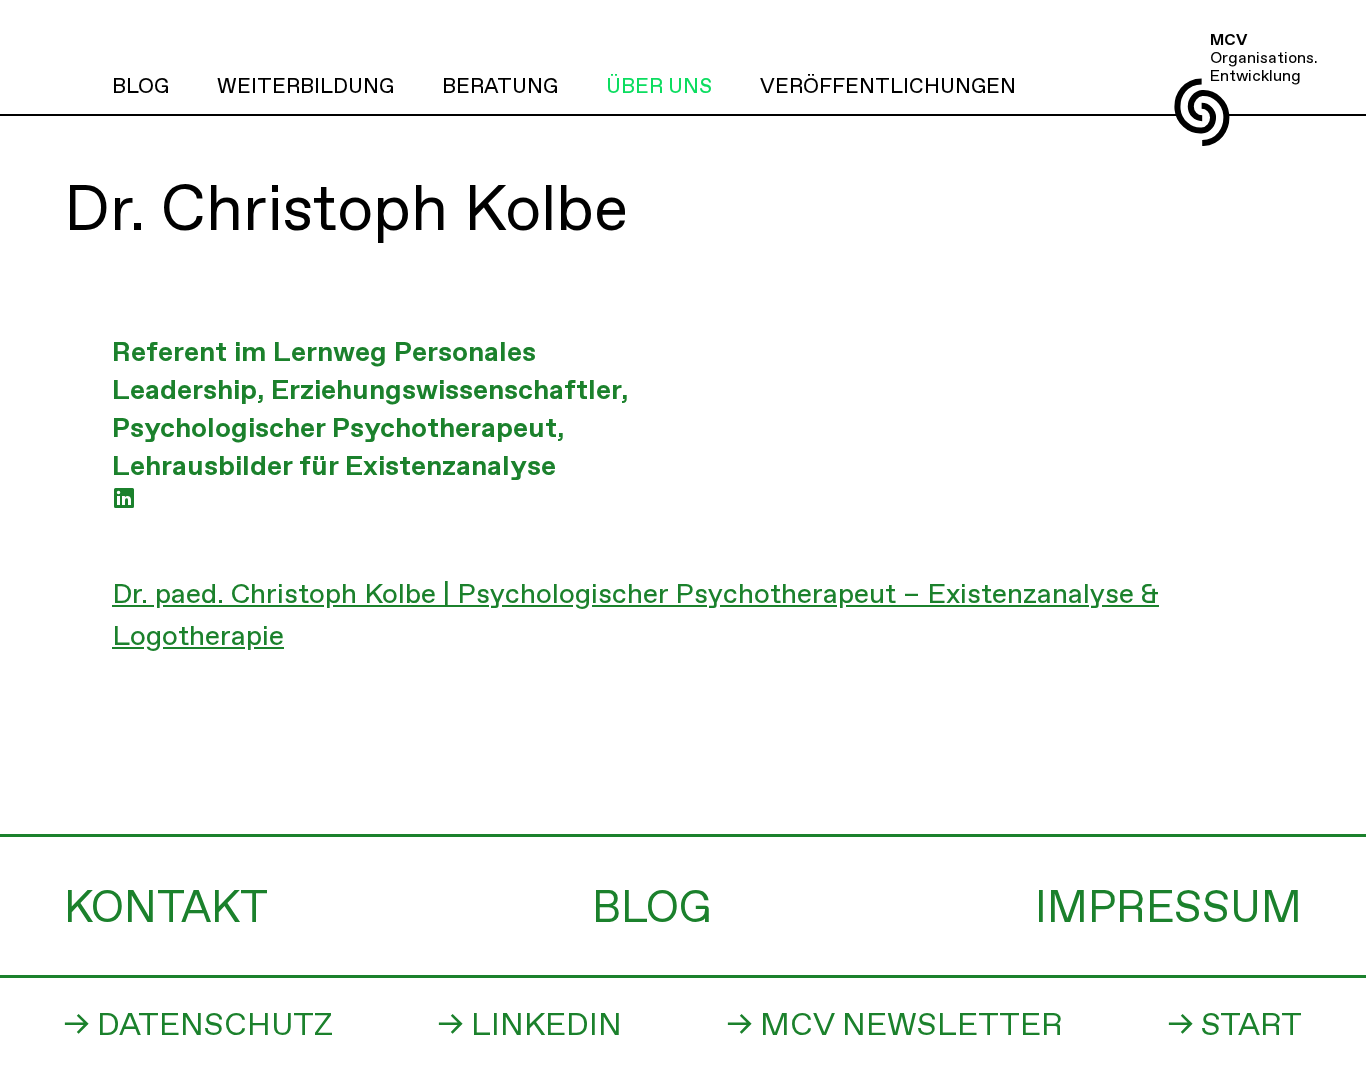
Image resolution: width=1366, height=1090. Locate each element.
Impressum (1168, 909)
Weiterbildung (305, 87)
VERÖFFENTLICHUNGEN (888, 87)
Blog (140, 87)
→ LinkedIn (530, 1026)
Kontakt (166, 909)
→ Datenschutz (198, 1026)
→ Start (1235, 1026)
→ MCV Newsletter (895, 1026)
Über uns (659, 87)
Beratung (500, 87)
